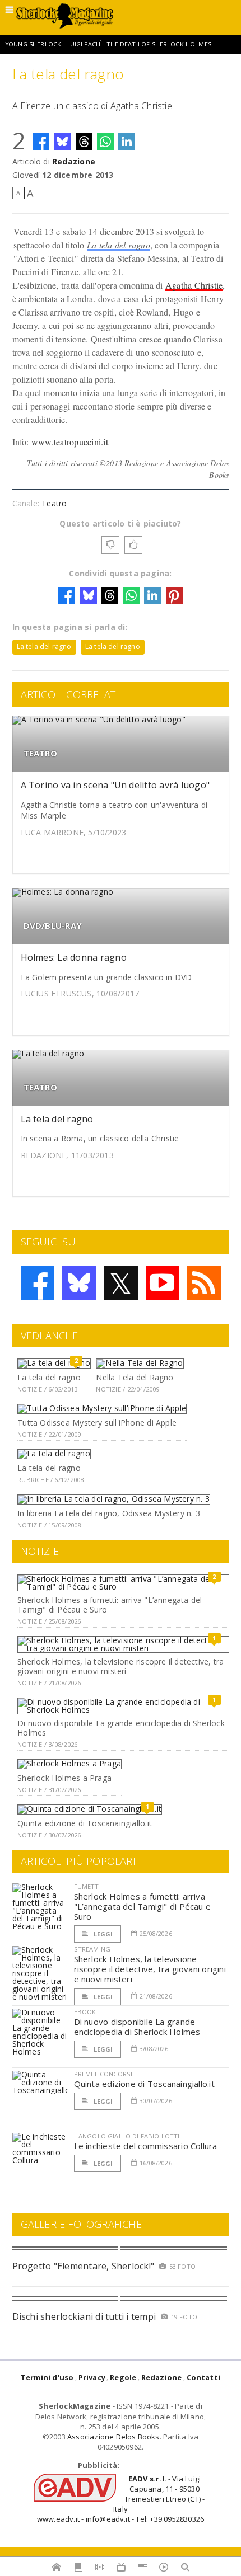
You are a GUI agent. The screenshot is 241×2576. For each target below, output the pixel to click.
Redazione (74, 161)
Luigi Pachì (84, 44)
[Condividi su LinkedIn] (127, 142)
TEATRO (40, 753)
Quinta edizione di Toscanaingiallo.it (85, 1823)
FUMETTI (87, 1886)
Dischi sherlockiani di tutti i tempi (84, 2316)
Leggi (103, 1934)
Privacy (92, 2377)
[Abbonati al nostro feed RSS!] (204, 1283)
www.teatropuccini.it (70, 442)
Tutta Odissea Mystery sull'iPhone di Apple (97, 1423)
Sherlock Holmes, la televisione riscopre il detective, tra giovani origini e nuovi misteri (121, 1666)
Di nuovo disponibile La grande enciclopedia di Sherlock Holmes (121, 1728)
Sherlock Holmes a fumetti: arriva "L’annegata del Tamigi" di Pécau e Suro (110, 1605)
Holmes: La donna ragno (74, 957)
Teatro (54, 503)
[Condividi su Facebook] (41, 142)
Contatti (204, 2377)
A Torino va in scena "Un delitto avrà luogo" (115, 785)
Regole (123, 2377)
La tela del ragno (119, 245)
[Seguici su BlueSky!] (79, 1283)
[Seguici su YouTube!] (163, 1283)
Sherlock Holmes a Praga (64, 1778)
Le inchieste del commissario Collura (146, 2146)
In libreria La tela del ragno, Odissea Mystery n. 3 (109, 1513)
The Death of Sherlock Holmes (159, 44)
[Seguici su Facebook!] (38, 1283)
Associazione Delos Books (113, 2437)
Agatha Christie (194, 285)
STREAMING (92, 1949)
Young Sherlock (33, 44)
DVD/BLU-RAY (53, 926)
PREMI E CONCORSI (103, 2074)
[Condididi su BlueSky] (62, 142)
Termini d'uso (47, 2377)
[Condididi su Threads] (84, 142)
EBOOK (85, 2012)
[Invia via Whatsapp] (105, 142)
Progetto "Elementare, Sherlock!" (84, 2266)
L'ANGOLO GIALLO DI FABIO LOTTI (127, 2136)
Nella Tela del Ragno (135, 1377)
